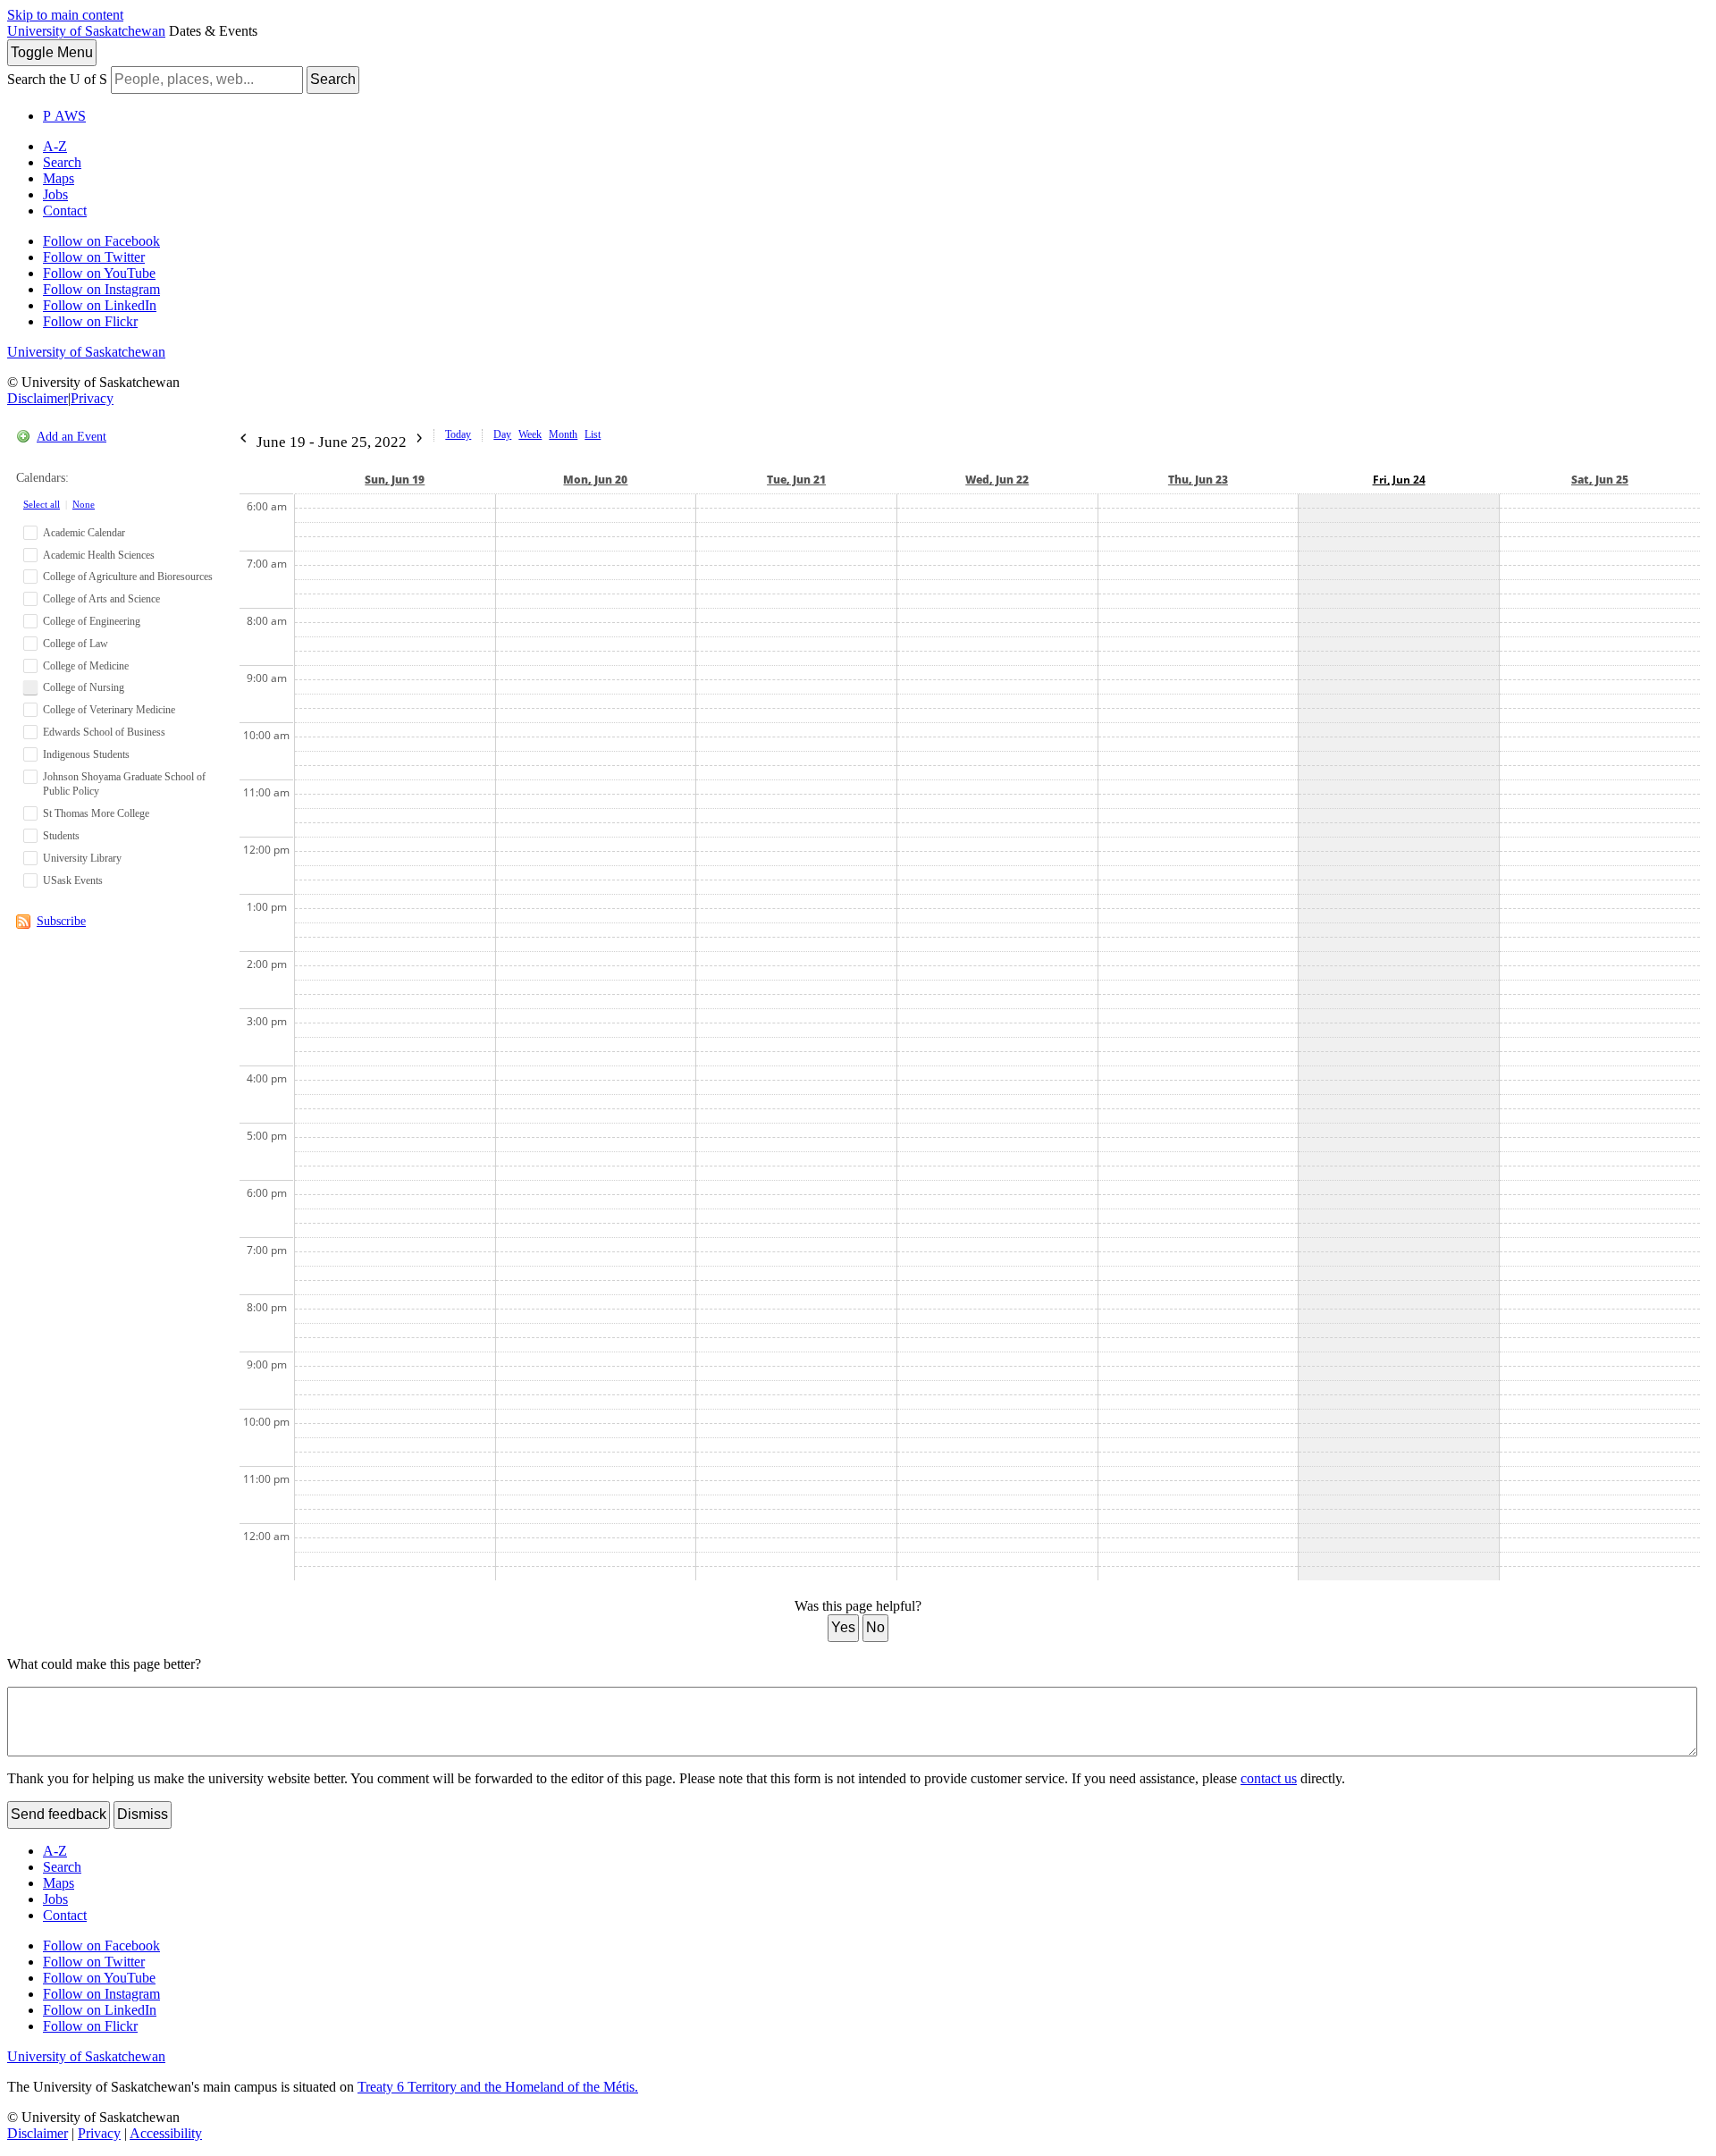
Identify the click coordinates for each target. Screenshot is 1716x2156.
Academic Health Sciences (99, 555)
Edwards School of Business (104, 732)
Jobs (55, 194)
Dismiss (143, 1814)
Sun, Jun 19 (395, 480)
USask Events (73, 880)
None (84, 504)
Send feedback (59, 1814)
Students (61, 836)
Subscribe (61, 921)
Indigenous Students (86, 754)
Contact (65, 211)
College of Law (76, 644)
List (593, 434)
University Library (82, 858)
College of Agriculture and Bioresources (128, 577)
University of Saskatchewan (86, 31)
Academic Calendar (84, 533)
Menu (52, 52)
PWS (64, 116)
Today (458, 434)
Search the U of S (57, 79)
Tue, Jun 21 (796, 480)
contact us (1269, 1778)
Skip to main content (65, 15)
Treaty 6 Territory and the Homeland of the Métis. (498, 2087)
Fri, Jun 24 (1399, 480)
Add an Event (71, 437)
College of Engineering (92, 621)
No (875, 1627)
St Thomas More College (96, 813)
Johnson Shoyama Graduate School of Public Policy (124, 784)
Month (563, 434)
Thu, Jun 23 (1198, 480)
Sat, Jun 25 (1600, 480)
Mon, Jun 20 (595, 480)
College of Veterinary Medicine (109, 710)
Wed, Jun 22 (997, 480)
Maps (59, 178)
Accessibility (166, 2133)
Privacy (92, 398)
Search (333, 79)
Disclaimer (38, 398)
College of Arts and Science (101, 599)
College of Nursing (84, 687)
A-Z (55, 146)
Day (502, 434)
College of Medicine (86, 666)
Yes (843, 1627)
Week (530, 434)
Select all (42, 504)
